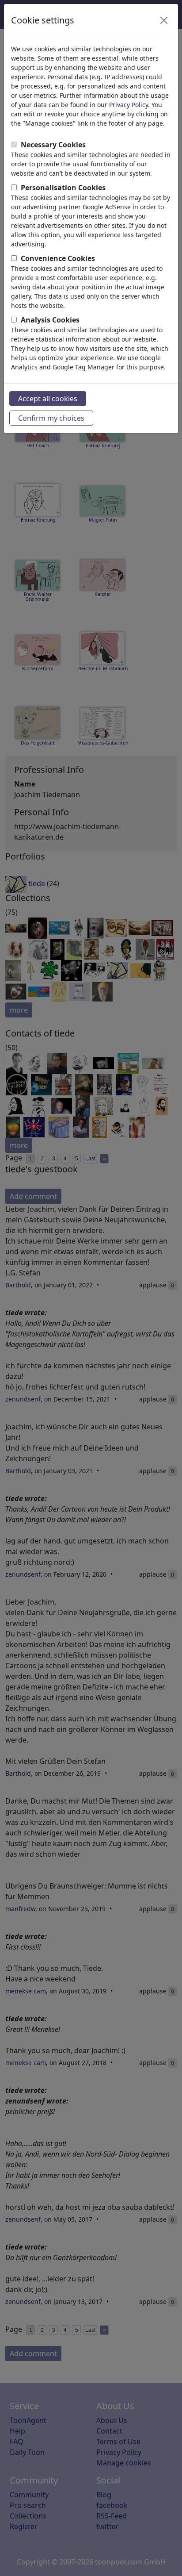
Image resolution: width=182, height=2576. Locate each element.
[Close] (164, 20)
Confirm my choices (51, 418)
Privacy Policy (129, 105)
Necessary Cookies (53, 145)
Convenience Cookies (58, 258)
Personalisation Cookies (63, 188)
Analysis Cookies (50, 320)
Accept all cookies (48, 399)
